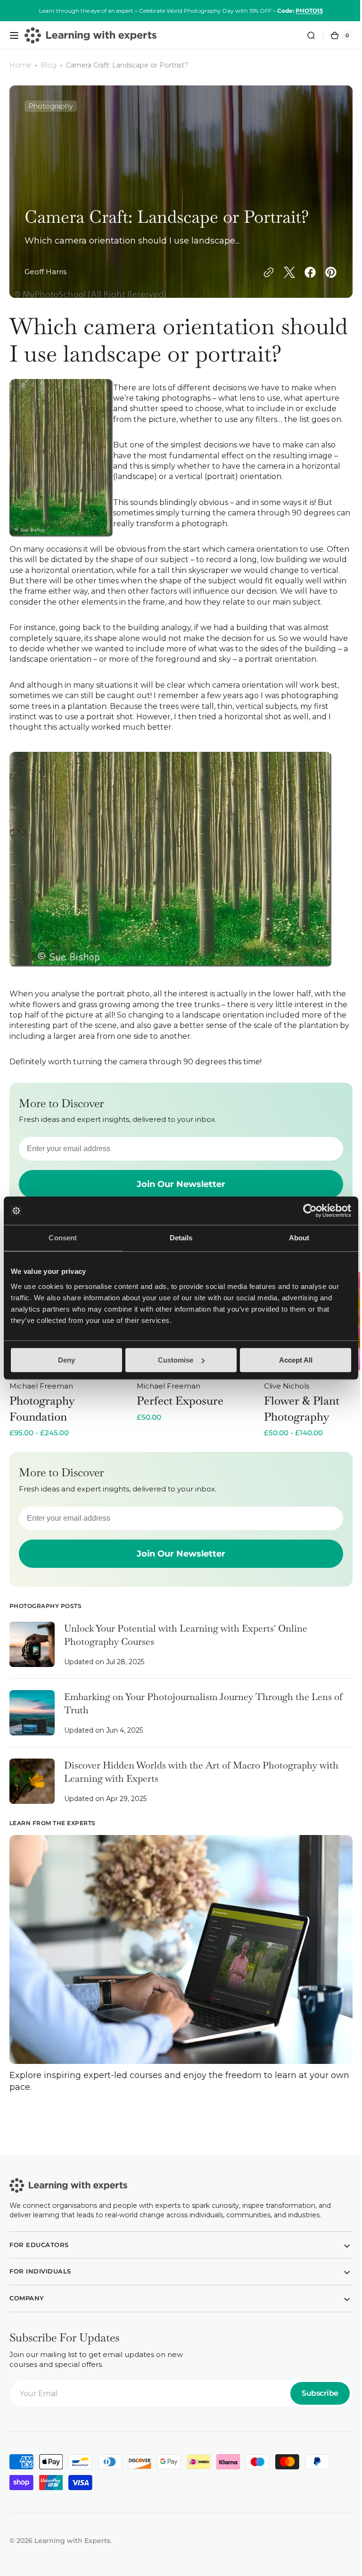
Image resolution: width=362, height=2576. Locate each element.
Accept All (296, 1360)
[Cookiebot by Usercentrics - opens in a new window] (310, 1211)
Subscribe (313, 2437)
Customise (176, 1360)
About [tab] (299, 1238)
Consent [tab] (63, 1238)
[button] (14, 35)
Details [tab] (181, 1238)
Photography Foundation (42, 1457)
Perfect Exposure (180, 1449)
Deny (66, 1360)
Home (20, 65)
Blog (49, 65)
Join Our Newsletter (178, 1602)
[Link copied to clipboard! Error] (262, 272)
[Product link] (71, 1403)
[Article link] (177, 1699)
